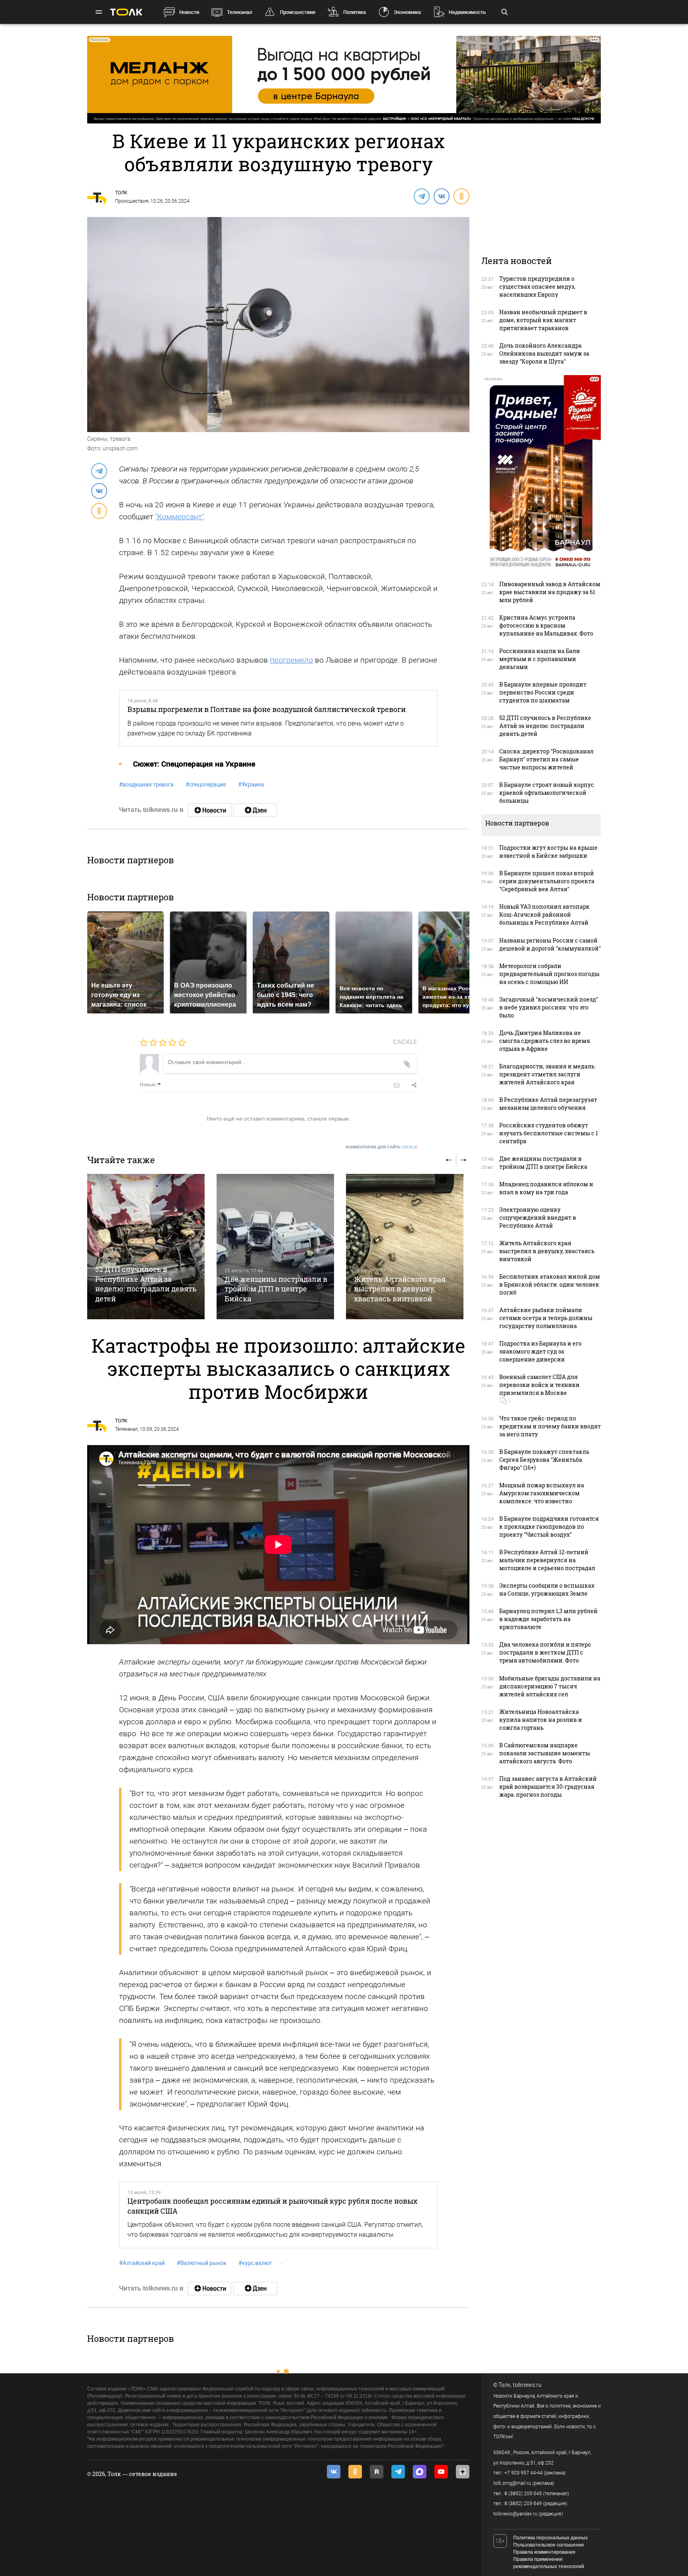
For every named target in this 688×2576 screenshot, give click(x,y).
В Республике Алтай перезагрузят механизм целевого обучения (548, 1104)
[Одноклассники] (461, 196)
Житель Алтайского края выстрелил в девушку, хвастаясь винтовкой (400, 1289)
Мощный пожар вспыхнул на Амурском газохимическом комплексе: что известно (542, 1493)
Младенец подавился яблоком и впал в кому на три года (546, 1188)
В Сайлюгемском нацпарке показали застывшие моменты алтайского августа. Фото (545, 1753)
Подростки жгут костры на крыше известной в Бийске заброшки (548, 852)
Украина (251, 784)
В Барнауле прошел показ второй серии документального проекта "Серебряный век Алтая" (547, 881)
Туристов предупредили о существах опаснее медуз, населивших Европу (537, 287)
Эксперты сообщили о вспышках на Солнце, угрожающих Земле (547, 1589)
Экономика (407, 12)
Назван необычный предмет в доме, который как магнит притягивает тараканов (543, 320)
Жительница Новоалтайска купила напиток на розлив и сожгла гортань (541, 1720)
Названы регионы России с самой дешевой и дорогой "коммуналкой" (550, 944)
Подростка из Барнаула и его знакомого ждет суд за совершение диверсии (540, 1351)
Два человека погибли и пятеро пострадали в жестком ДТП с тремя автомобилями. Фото (545, 1652)
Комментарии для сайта (382, 1147)
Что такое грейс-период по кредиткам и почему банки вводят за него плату (550, 1426)
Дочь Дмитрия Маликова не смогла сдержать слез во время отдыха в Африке (545, 1041)
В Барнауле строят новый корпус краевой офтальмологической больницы (547, 793)
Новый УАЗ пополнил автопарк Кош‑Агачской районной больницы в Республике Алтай (544, 914)
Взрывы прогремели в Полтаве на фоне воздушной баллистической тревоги (267, 709)
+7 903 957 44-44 (524, 2473)
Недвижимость (467, 12)
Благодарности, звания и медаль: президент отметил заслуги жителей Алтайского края (547, 1074)
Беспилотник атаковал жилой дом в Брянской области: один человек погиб (550, 1284)
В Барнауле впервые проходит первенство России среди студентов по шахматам (543, 692)
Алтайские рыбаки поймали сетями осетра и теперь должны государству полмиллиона (546, 1318)
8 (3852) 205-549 (523, 2504)
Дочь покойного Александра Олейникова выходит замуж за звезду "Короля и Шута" (544, 353)
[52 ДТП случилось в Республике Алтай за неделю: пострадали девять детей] (146, 1247)
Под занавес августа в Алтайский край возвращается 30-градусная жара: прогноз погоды (548, 1787)
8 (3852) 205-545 (523, 2494)
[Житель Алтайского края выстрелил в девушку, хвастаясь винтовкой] (405, 1247)
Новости (189, 12)
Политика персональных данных (550, 2538)
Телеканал (239, 12)
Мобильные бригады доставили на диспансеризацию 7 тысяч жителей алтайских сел (550, 1686)
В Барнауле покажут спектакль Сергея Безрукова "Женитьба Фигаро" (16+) (544, 1460)
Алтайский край (142, 2263)
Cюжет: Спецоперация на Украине (194, 764)
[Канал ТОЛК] (255, 810)
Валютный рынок (202, 2263)
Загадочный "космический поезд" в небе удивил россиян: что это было (549, 1007)
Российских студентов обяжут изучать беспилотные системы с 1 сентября (549, 1133)
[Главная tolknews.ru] (126, 12)
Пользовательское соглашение (549, 2545)
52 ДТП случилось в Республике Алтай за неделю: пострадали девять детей (146, 1284)
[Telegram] (421, 196)
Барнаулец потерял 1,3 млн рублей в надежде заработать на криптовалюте (548, 1619)
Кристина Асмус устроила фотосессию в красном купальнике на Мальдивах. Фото (546, 625)
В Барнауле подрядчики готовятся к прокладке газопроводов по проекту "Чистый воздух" (549, 1527)
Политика (355, 12)
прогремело (291, 660)
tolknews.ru (527, 2385)
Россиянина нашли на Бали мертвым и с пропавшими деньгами (540, 659)
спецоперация (206, 784)
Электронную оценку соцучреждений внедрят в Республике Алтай (538, 1218)
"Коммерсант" (180, 517)
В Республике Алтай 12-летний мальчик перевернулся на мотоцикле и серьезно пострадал (547, 1560)
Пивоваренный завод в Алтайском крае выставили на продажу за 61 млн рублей (550, 592)
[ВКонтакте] (441, 196)
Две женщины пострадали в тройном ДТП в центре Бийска (276, 1289)
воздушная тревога (146, 784)
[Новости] (209, 810)
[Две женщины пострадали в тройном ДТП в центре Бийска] (275, 1247)
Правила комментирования (544, 2552)
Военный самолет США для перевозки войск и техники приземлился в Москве (539, 1385)
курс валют (255, 2263)
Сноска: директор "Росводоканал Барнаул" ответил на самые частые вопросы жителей (546, 759)
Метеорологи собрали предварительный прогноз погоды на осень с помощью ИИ (549, 974)
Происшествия (298, 12)
